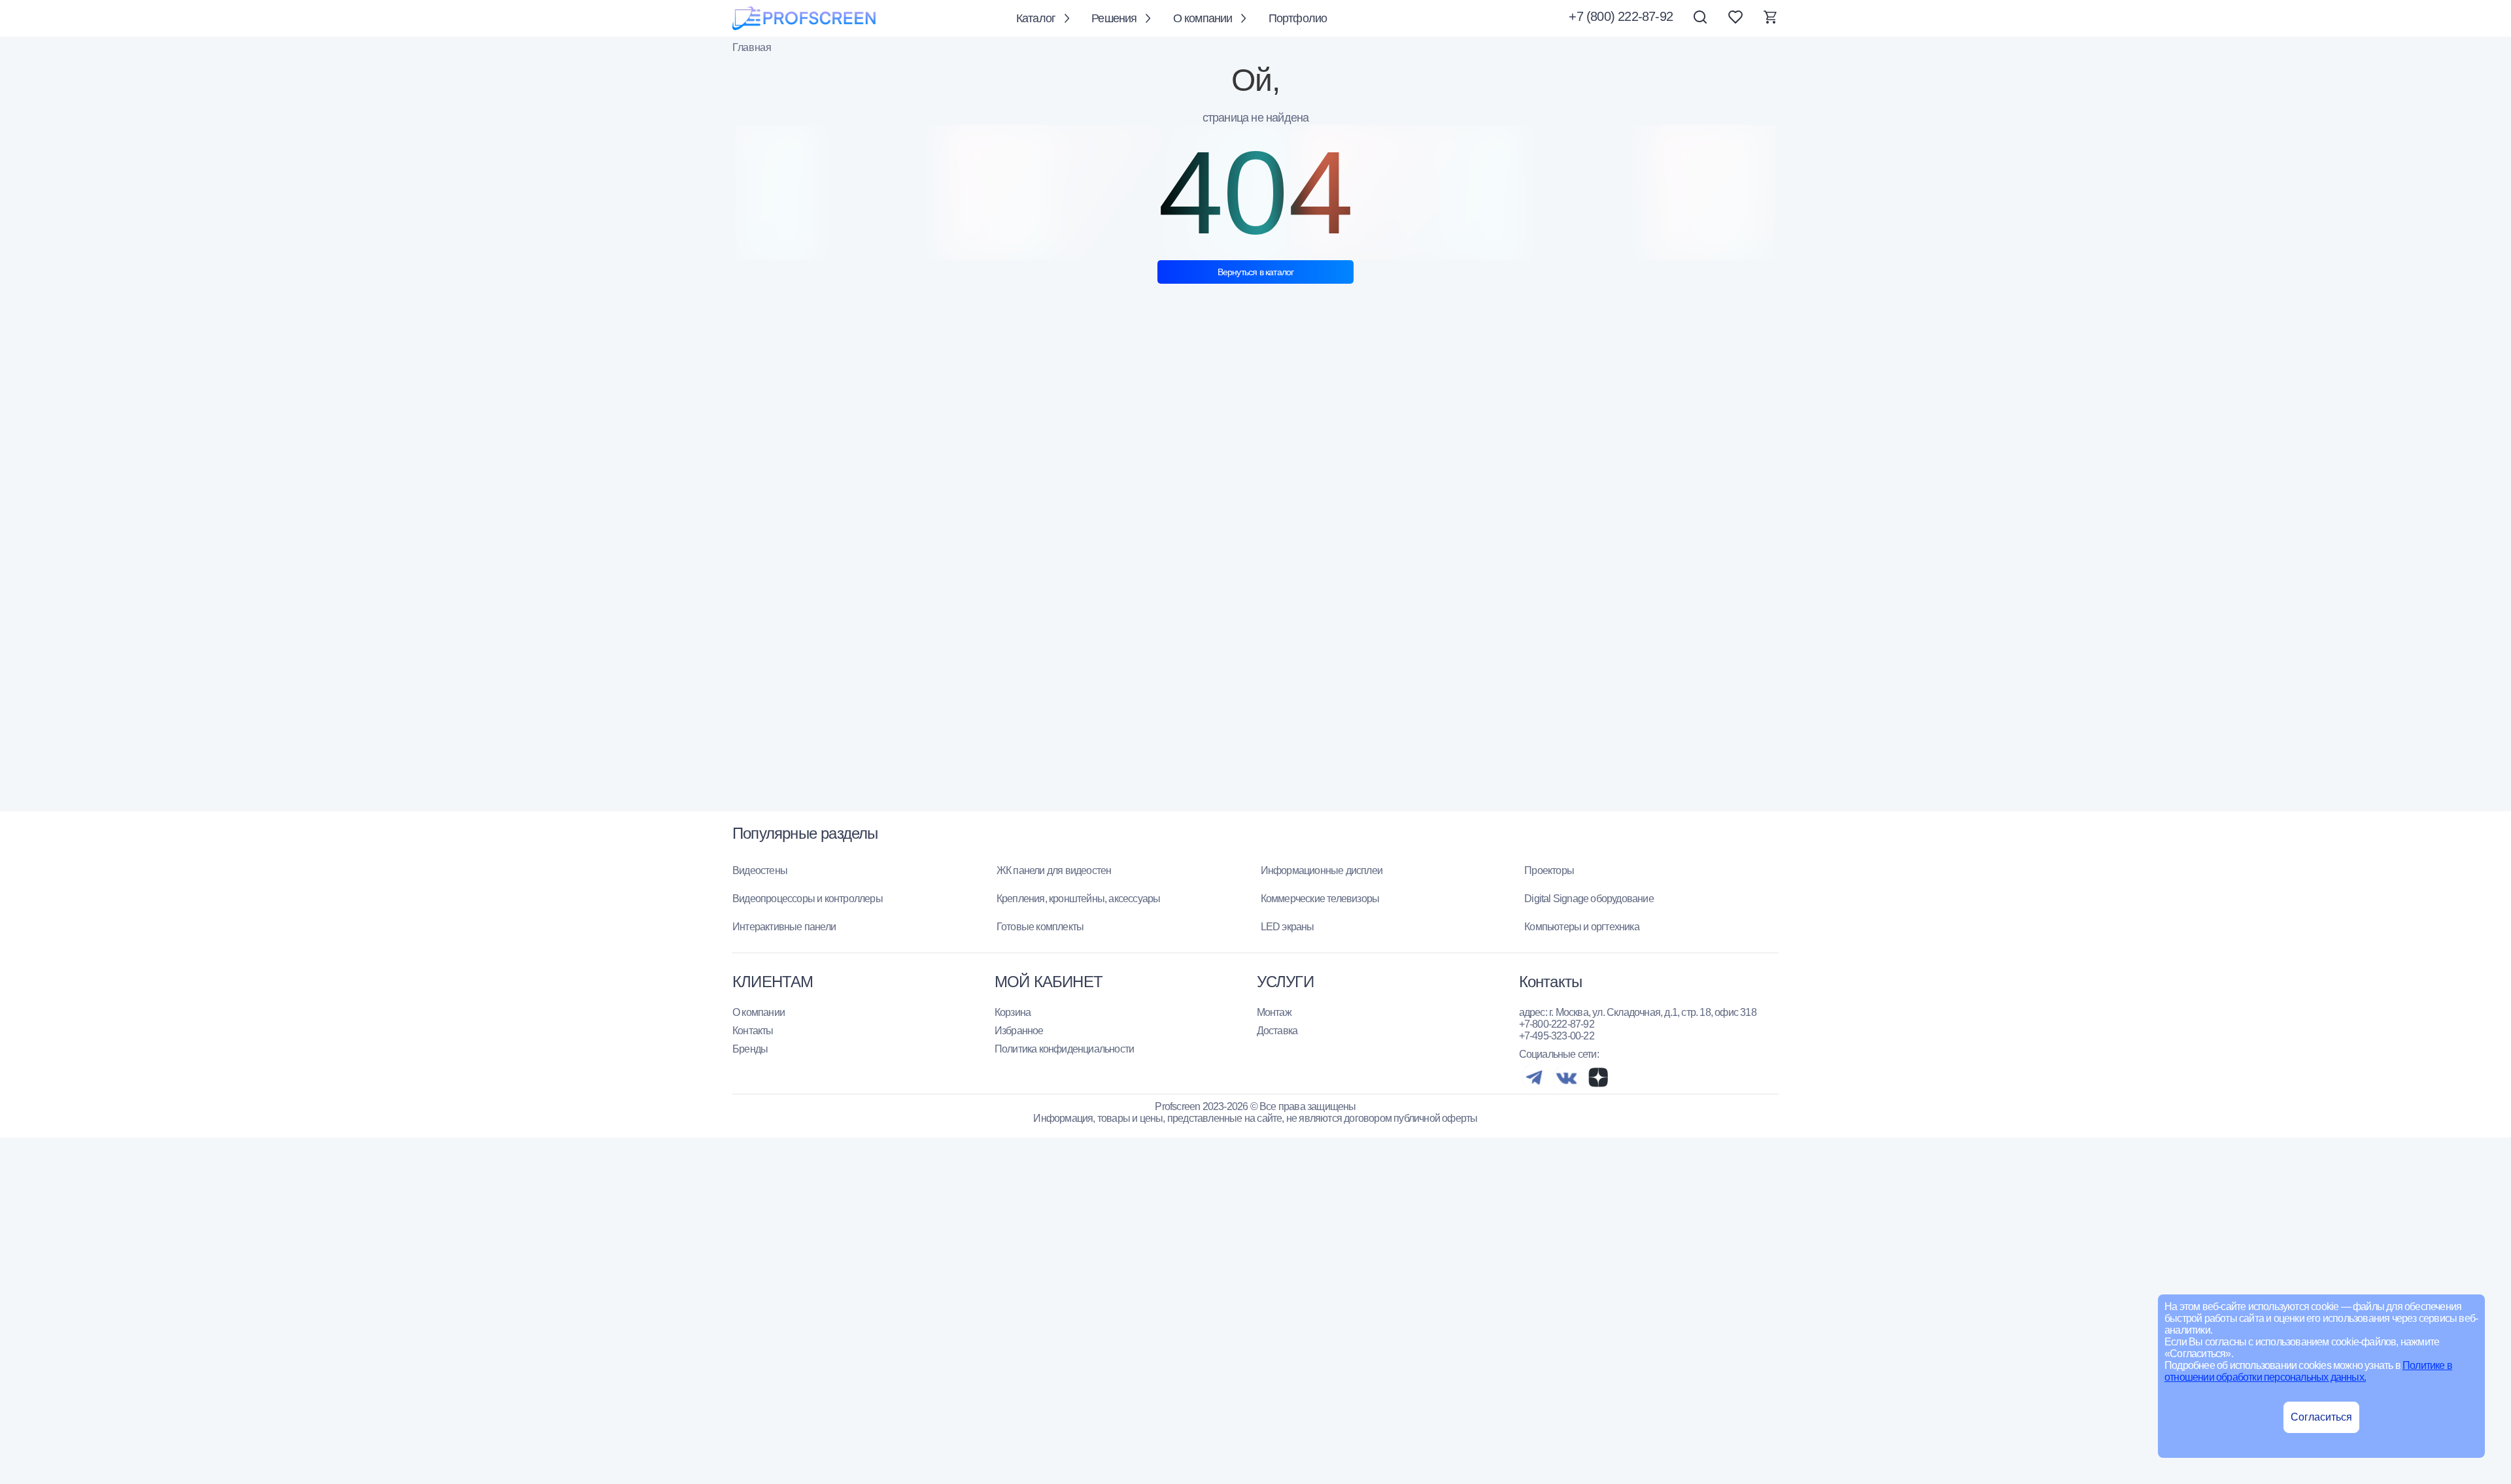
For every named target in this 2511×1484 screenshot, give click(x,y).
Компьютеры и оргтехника (1582, 927)
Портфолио (1298, 18)
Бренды (750, 1049)
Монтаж (1274, 1012)
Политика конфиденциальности (1064, 1049)
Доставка (1277, 1031)
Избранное (1019, 1031)
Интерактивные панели (784, 927)
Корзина (1013, 1012)
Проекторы (1549, 870)
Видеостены (760, 870)
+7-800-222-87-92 (1557, 1024)
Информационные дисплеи (1322, 870)
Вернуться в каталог (1256, 272)
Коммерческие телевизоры (1320, 899)
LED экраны (1288, 927)
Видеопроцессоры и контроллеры (808, 899)
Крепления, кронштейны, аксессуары (1079, 899)
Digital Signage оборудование (1589, 899)
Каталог (1036, 18)
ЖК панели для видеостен (1054, 870)
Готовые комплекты (1040, 927)
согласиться (2321, 1417)
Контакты (753, 1031)
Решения (1114, 18)
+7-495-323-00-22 (1557, 1036)
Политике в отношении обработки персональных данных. (2308, 1371)
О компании (1203, 18)
